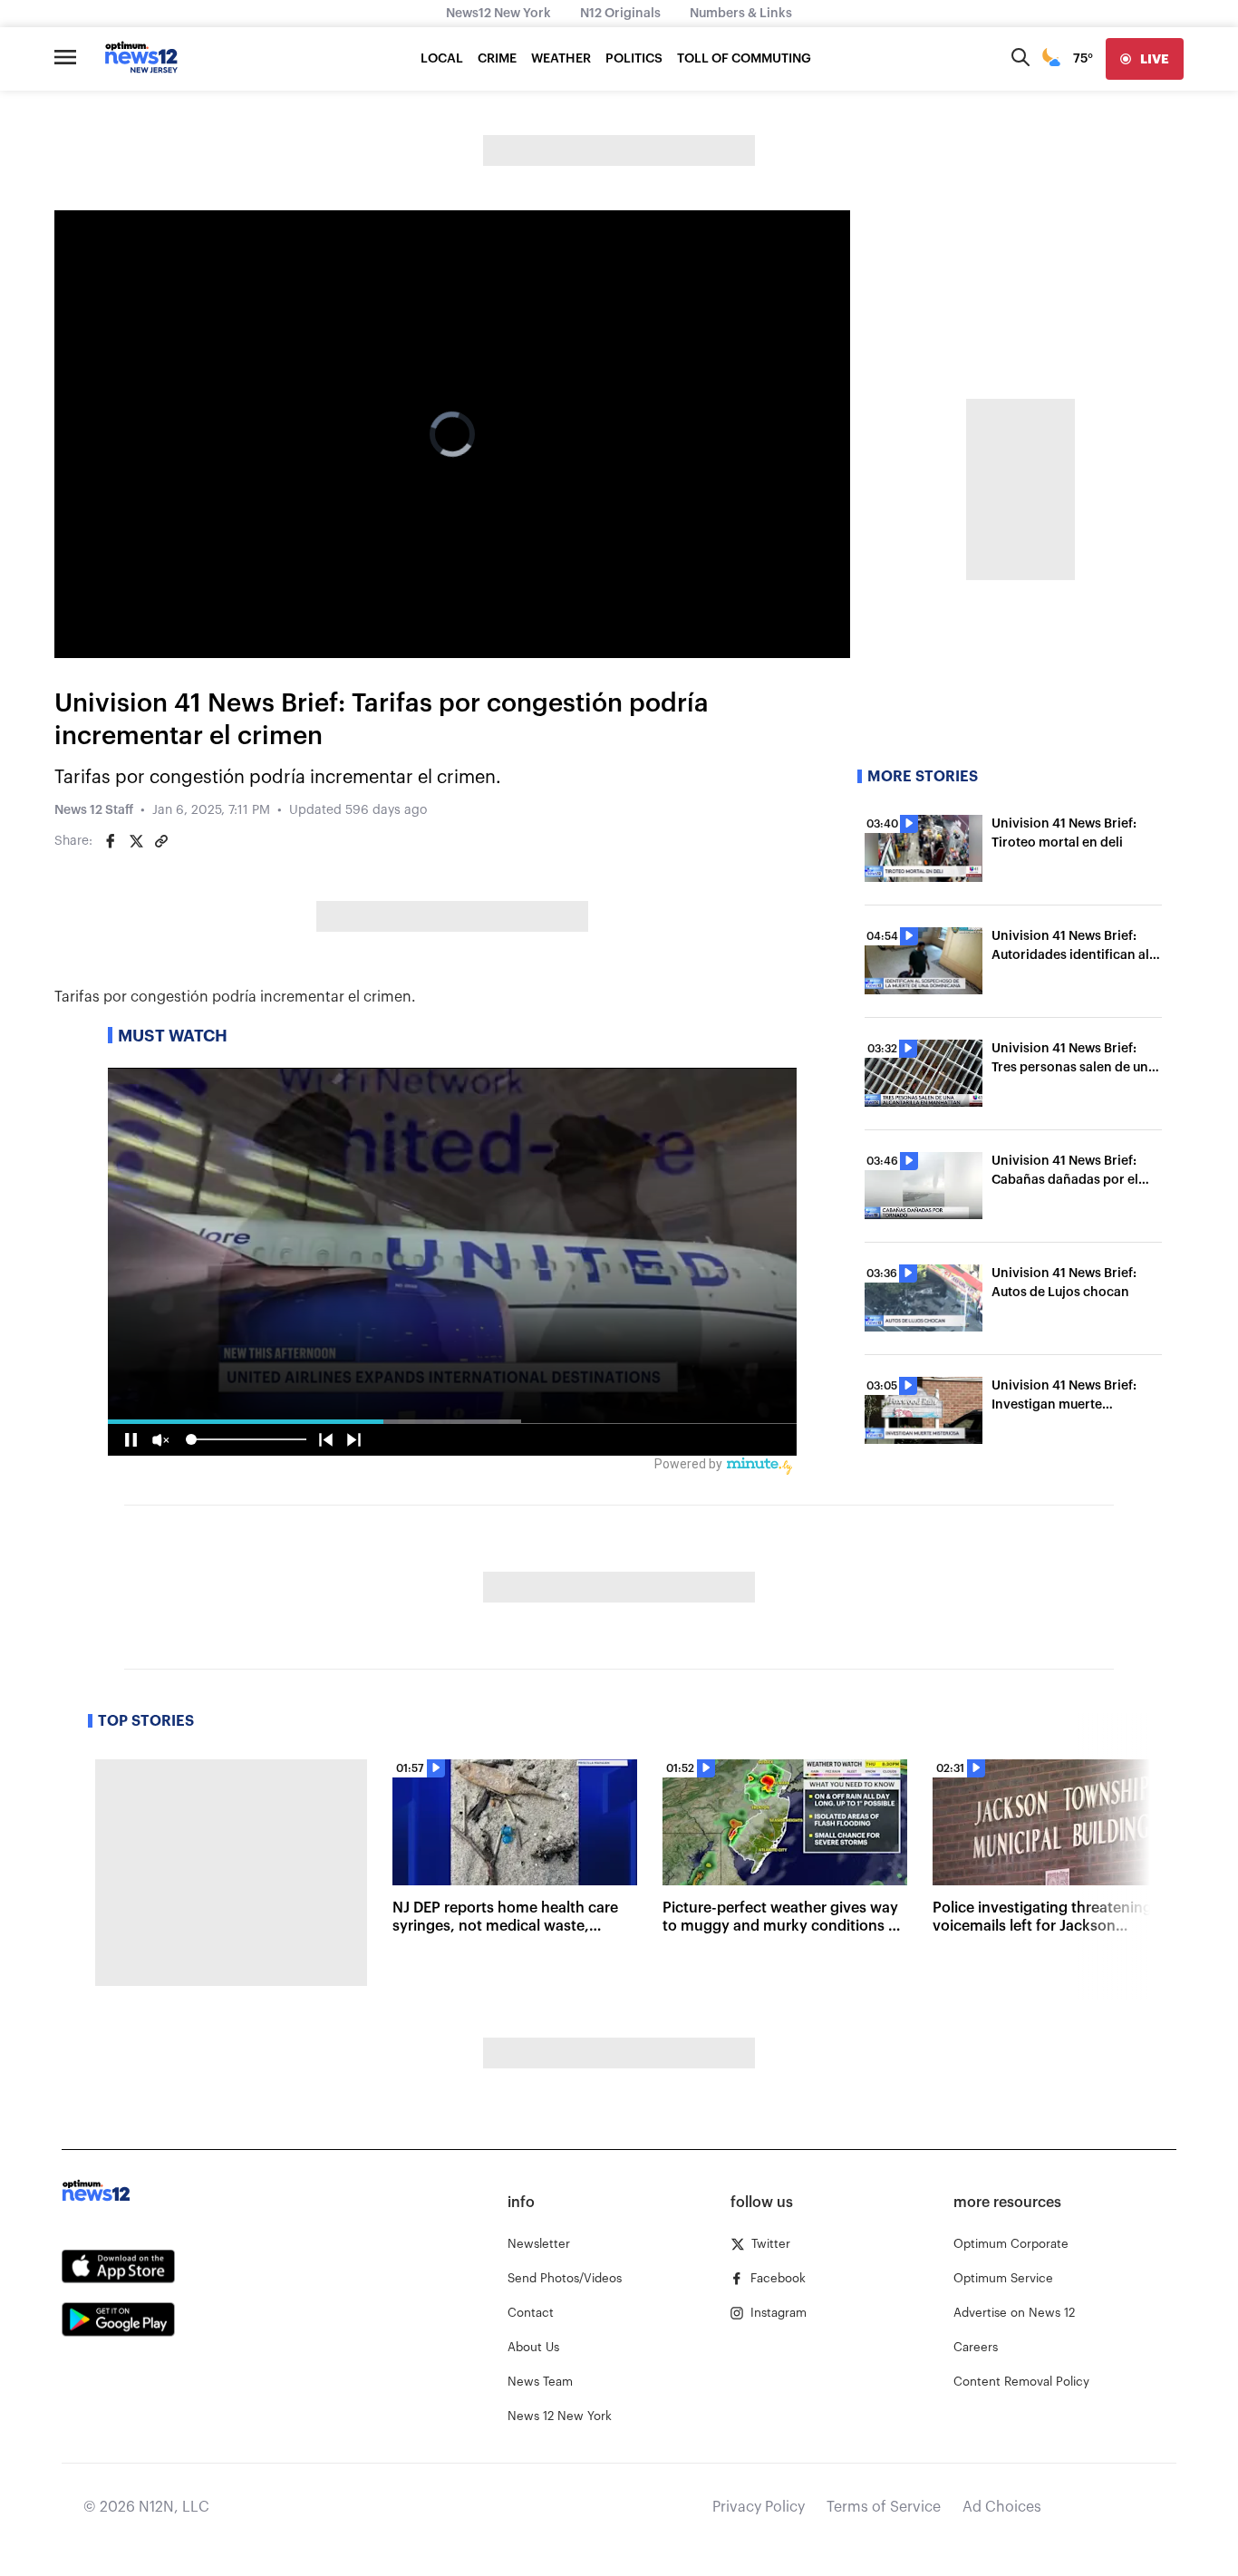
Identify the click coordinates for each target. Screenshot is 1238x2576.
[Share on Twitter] (136, 841)
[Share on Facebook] (111, 841)
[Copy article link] (161, 841)
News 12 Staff (94, 810)
